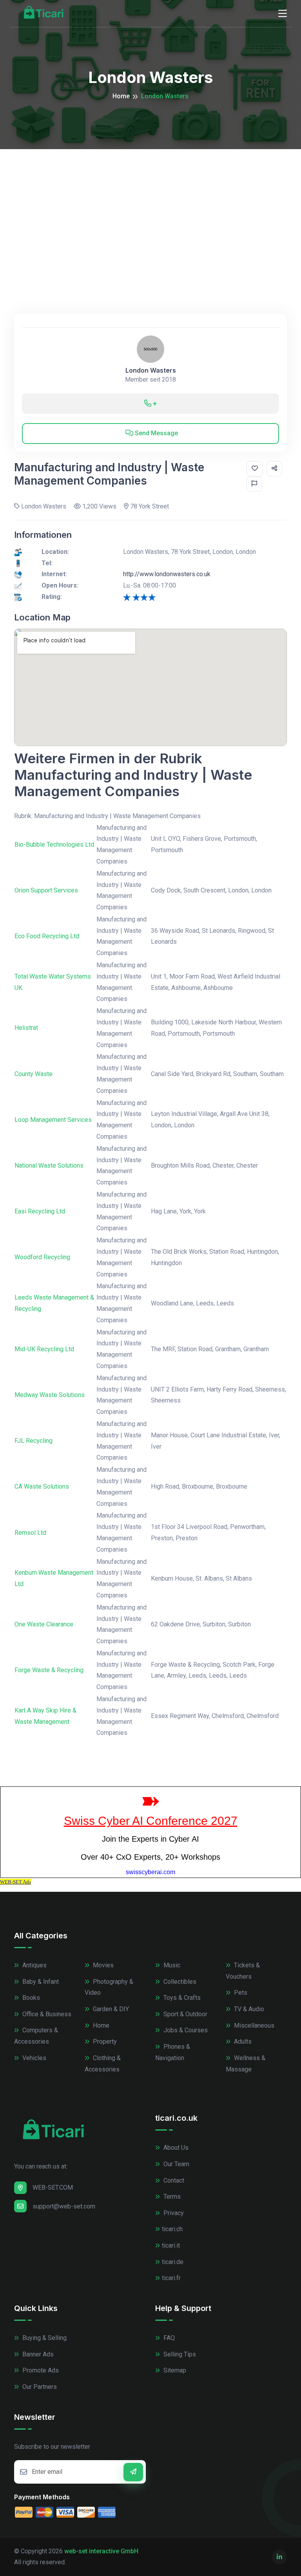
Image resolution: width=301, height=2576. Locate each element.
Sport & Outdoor (185, 2014)
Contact (173, 2180)
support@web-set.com (64, 2206)
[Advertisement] (150, 208)
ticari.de (173, 2262)
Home (121, 96)
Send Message (156, 433)
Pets (240, 1993)
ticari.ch (172, 2229)
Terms (171, 2197)
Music (171, 1965)
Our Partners (39, 2387)
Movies (102, 1965)
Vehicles (34, 2058)
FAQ (168, 2338)
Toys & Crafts (181, 1998)
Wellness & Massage (246, 2064)
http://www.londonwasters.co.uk (167, 574)
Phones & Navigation (173, 2052)
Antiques (34, 1965)
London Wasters (151, 370)
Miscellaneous (253, 2025)
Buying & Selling (44, 2338)
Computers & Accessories (36, 2036)
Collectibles (179, 1982)
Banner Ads (37, 2354)
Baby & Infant (40, 1982)
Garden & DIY (110, 2009)
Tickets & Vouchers (243, 1971)
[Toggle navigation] (283, 14)
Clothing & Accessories (103, 2064)
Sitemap (174, 2370)
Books (30, 1998)
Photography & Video (109, 1987)
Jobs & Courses (185, 2030)
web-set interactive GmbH (101, 2551)
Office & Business (46, 2014)
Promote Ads (40, 2370)
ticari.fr (171, 2278)
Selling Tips (179, 2354)
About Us (175, 2148)
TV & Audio (248, 2009)
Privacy (173, 2213)
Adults (242, 2042)
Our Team (176, 2164)
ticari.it (171, 2245)
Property (104, 2042)
